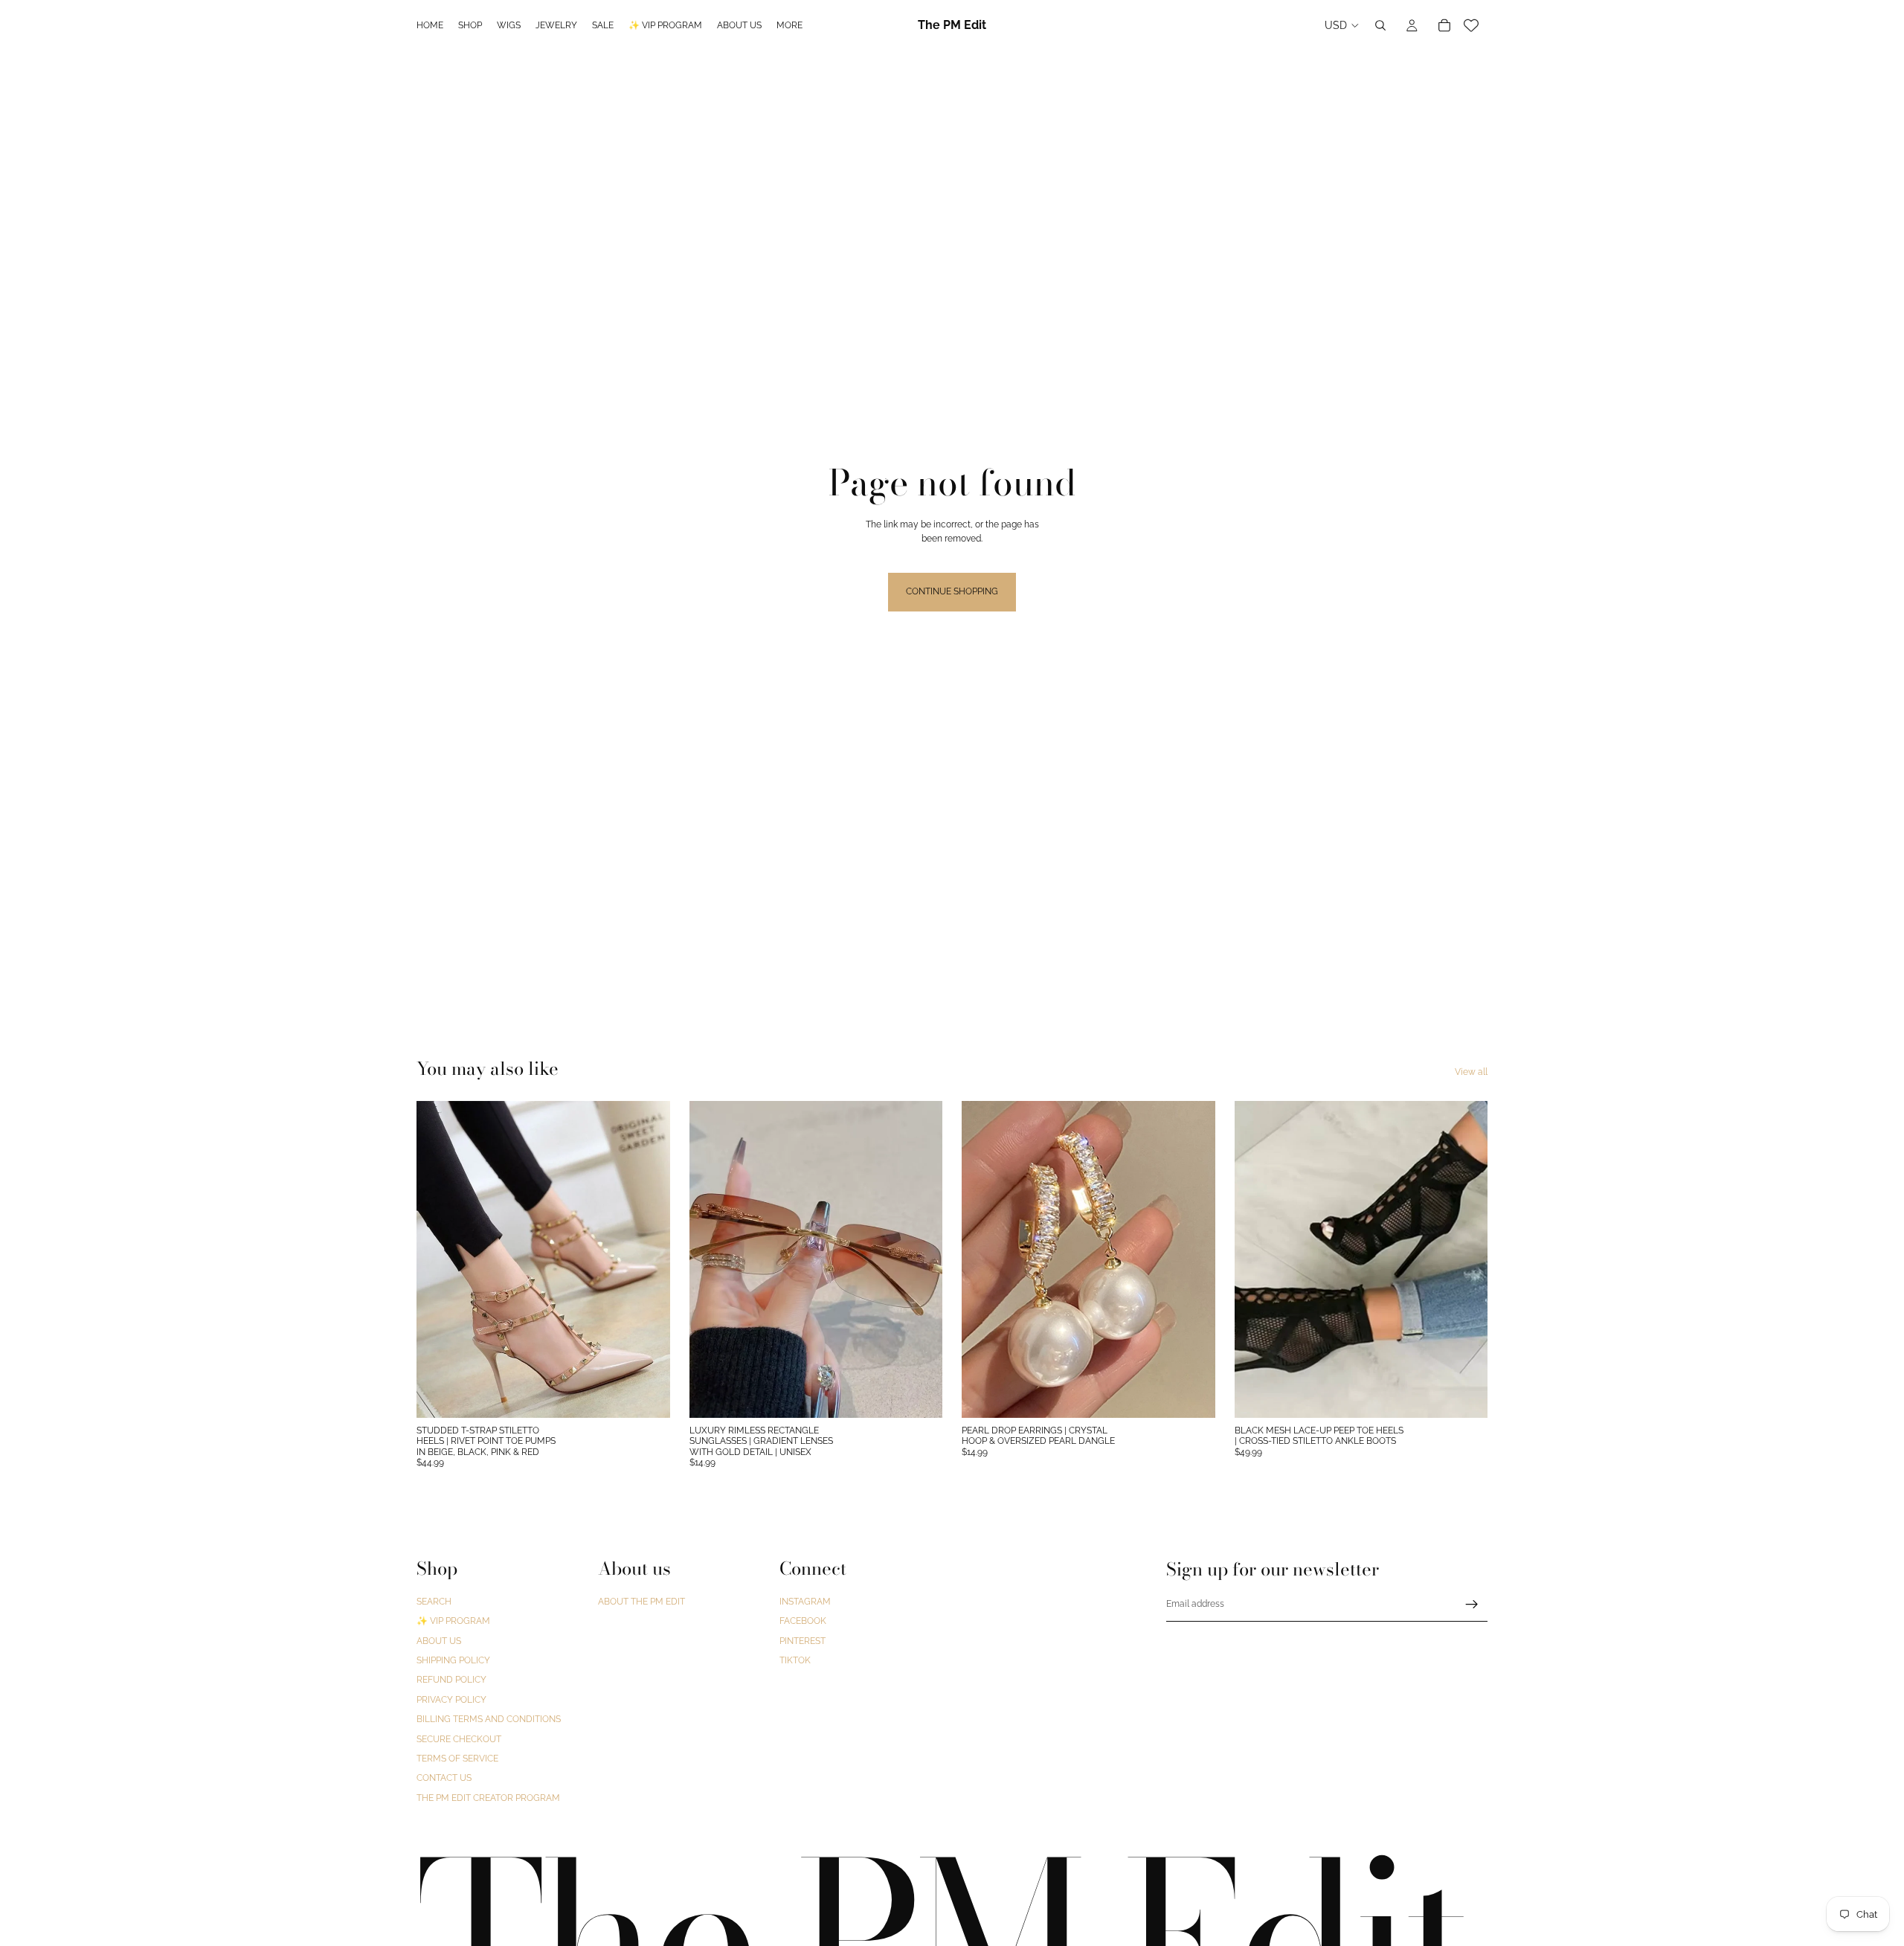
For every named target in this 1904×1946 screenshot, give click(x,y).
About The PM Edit (641, 1602)
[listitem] (789, 25)
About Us (439, 1641)
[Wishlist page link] (1471, 25)
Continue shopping (952, 591)
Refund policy (451, 1680)
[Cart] (1444, 25)
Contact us (444, 1779)
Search (434, 1602)
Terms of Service (457, 1759)
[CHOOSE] (647, 1395)
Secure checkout (459, 1739)
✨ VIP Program (453, 1622)
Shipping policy (453, 1660)
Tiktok (795, 1660)
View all (1471, 1072)
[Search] (1380, 25)
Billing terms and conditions (489, 1719)
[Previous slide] (439, 1259)
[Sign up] (1472, 1605)
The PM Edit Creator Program (488, 1798)
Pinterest (803, 1641)
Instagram (805, 1602)
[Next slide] (648, 1259)
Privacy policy (451, 1700)
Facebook (803, 1622)
